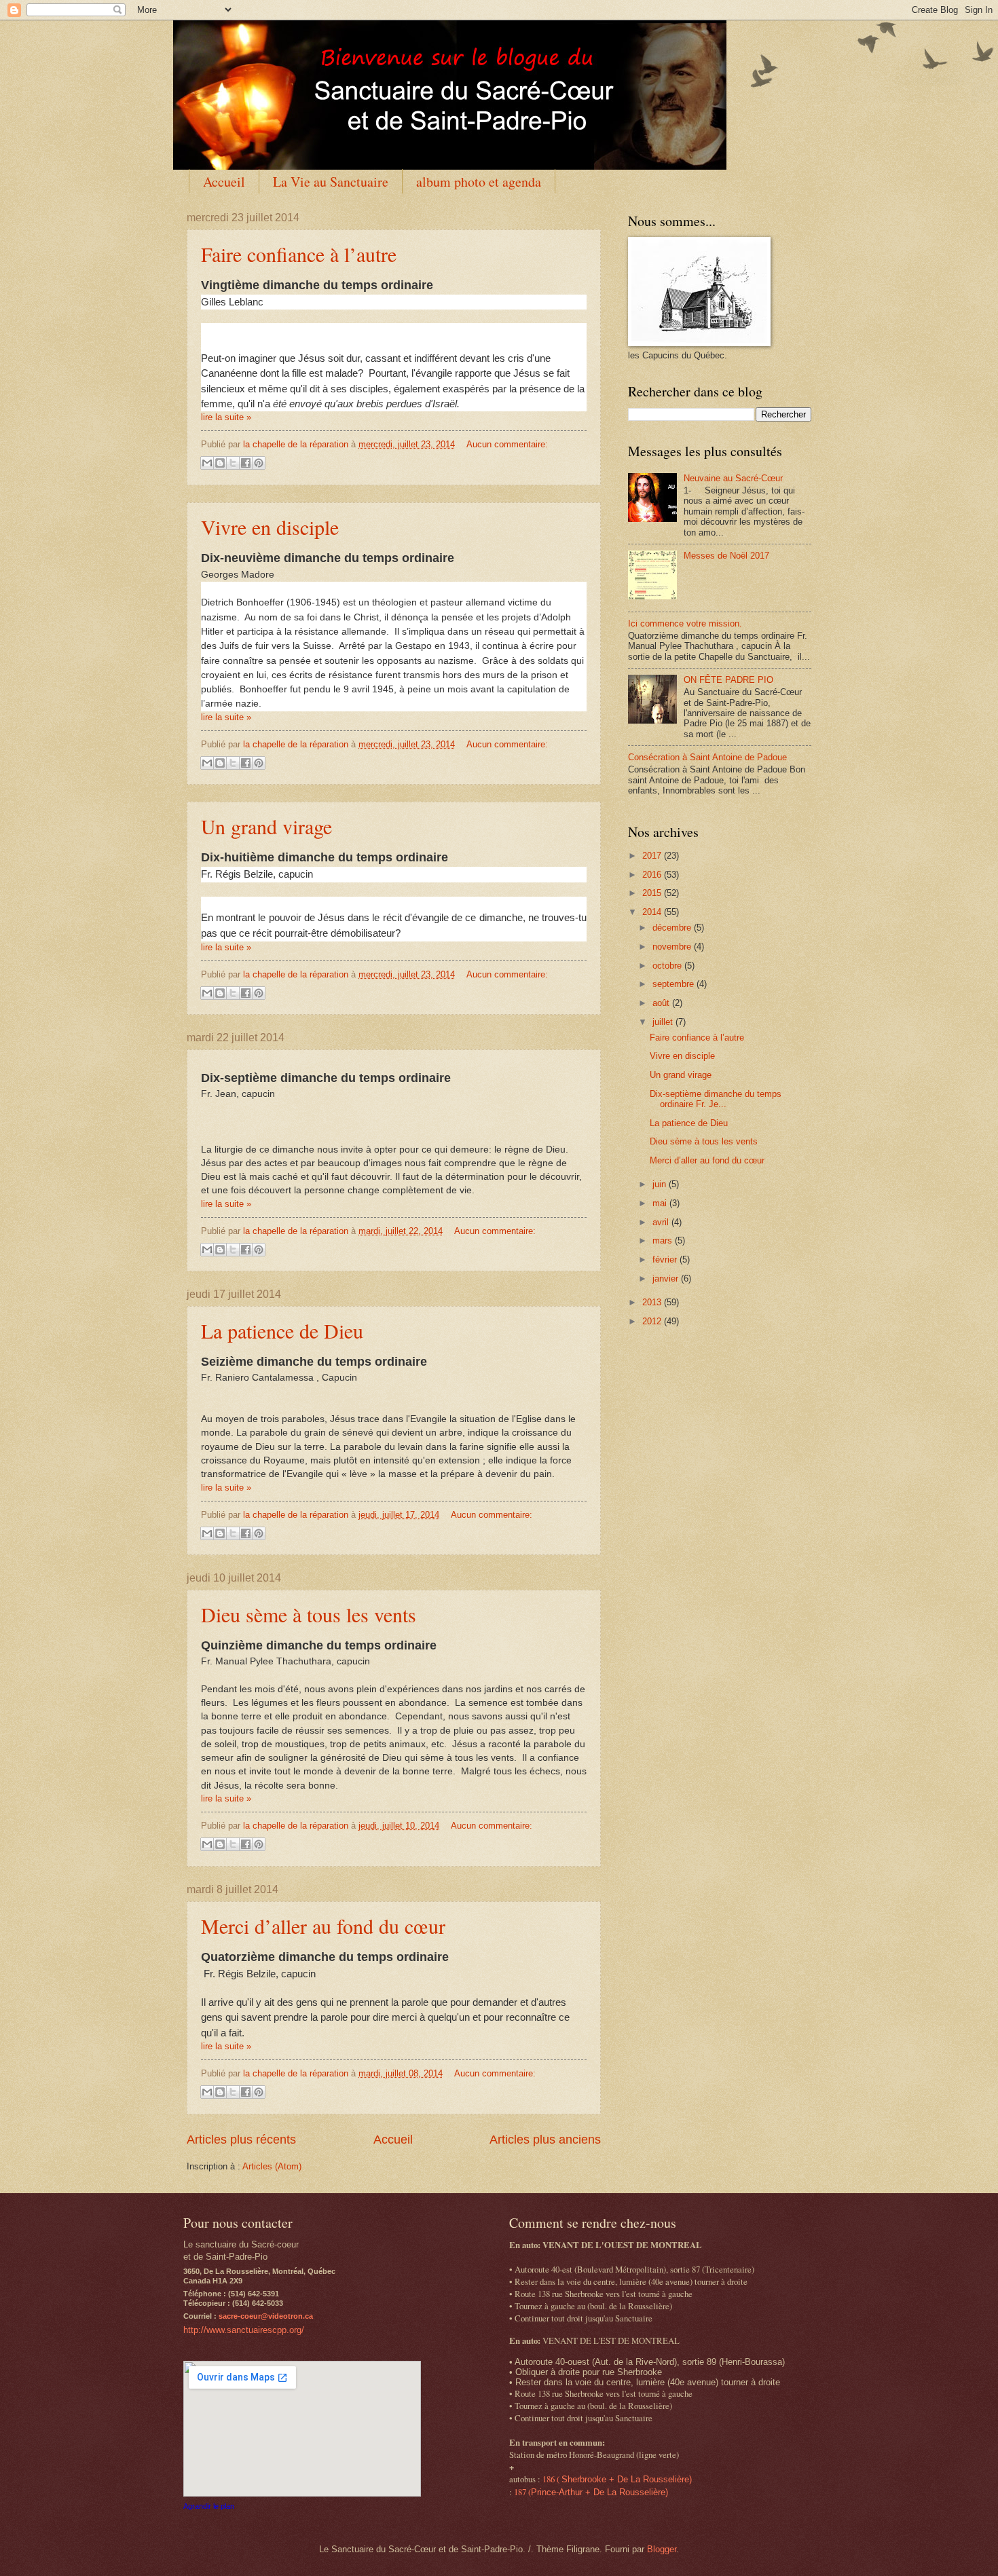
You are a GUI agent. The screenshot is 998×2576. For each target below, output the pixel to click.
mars (664, 1240)
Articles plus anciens (545, 2140)
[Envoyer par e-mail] (207, 463)
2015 (653, 893)
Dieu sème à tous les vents (309, 1614)
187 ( (522, 2492)
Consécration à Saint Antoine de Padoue (707, 757)
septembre (674, 984)
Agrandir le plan (209, 2506)
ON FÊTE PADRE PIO (728, 680)
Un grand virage (266, 826)
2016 (653, 875)
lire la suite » (226, 417)
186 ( (552, 2479)
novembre (673, 947)
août (662, 1003)
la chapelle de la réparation (297, 444)
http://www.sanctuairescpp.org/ (244, 2330)
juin (661, 1184)
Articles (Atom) (272, 2166)
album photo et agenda (479, 182)
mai (661, 1203)
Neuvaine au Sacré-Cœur (733, 478)
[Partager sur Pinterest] (259, 463)
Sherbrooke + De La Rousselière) (627, 2479)
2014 (653, 912)
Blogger (662, 2549)
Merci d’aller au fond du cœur (323, 1926)
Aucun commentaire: (507, 444)
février (666, 1259)
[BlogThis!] (220, 463)
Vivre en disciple (270, 527)
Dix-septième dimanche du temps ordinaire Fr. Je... (716, 1099)
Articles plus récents (241, 2140)
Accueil (224, 182)
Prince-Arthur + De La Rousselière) (599, 2492)
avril (662, 1222)
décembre (673, 928)
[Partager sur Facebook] (246, 463)
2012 (653, 1321)
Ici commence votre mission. (685, 623)
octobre (668, 966)
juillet (664, 1022)
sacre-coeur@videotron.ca (266, 2316)
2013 (653, 1302)
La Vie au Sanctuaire (331, 182)
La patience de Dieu (282, 1330)
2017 (653, 856)
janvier (667, 1278)
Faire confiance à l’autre (299, 254)
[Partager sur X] (233, 463)
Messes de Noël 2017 (726, 556)
